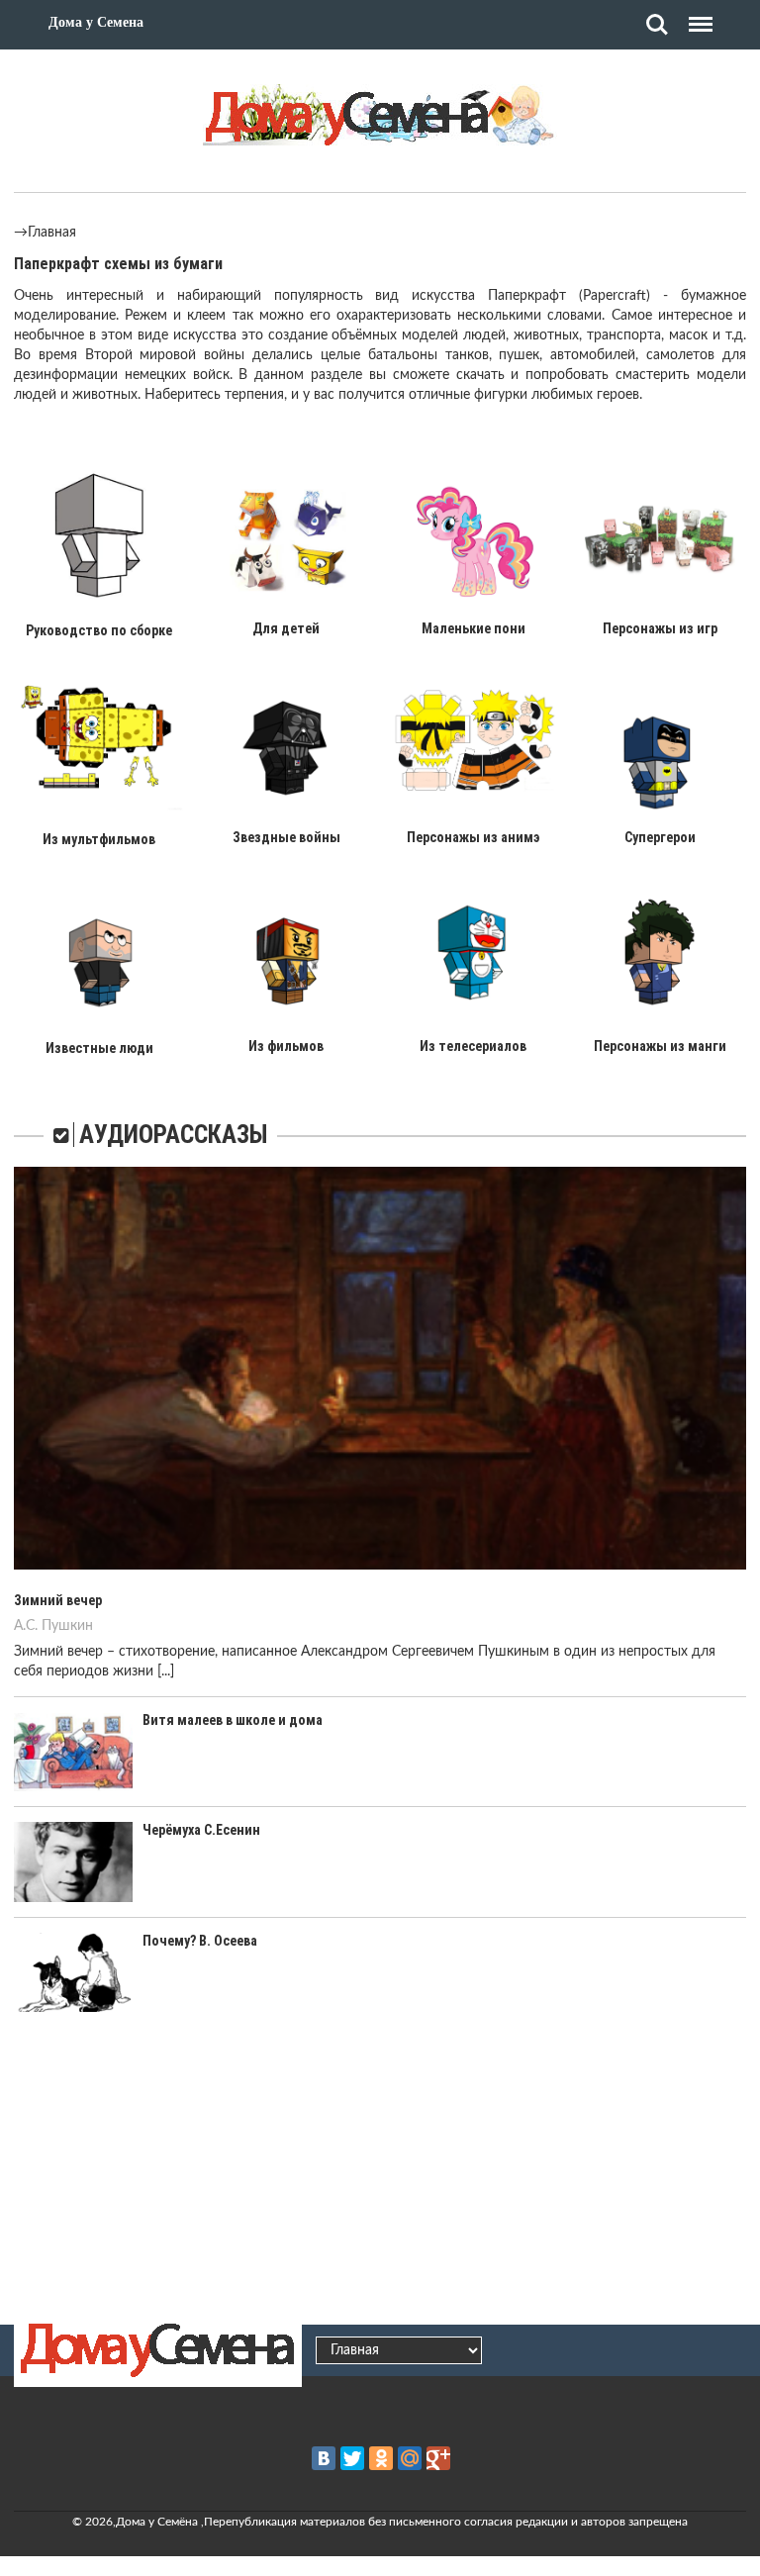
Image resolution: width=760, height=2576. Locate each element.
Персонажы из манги (660, 1046)
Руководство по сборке (99, 630)
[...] (166, 1671)
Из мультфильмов (99, 839)
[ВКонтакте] (324, 2458)
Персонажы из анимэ (473, 837)
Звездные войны (286, 837)
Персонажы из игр (660, 628)
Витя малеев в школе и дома (233, 1720)
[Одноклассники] (381, 2458)
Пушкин (67, 1626)
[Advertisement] (380, 2165)
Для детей (286, 628)
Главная (52, 233)
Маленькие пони (474, 628)
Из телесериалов (473, 1046)
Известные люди (99, 1048)
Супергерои (660, 837)
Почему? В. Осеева (200, 1941)
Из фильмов (286, 1046)
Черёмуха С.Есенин (201, 1830)
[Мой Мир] (410, 2458)
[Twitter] (352, 2458)
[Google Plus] (438, 2458)
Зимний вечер (58, 1600)
